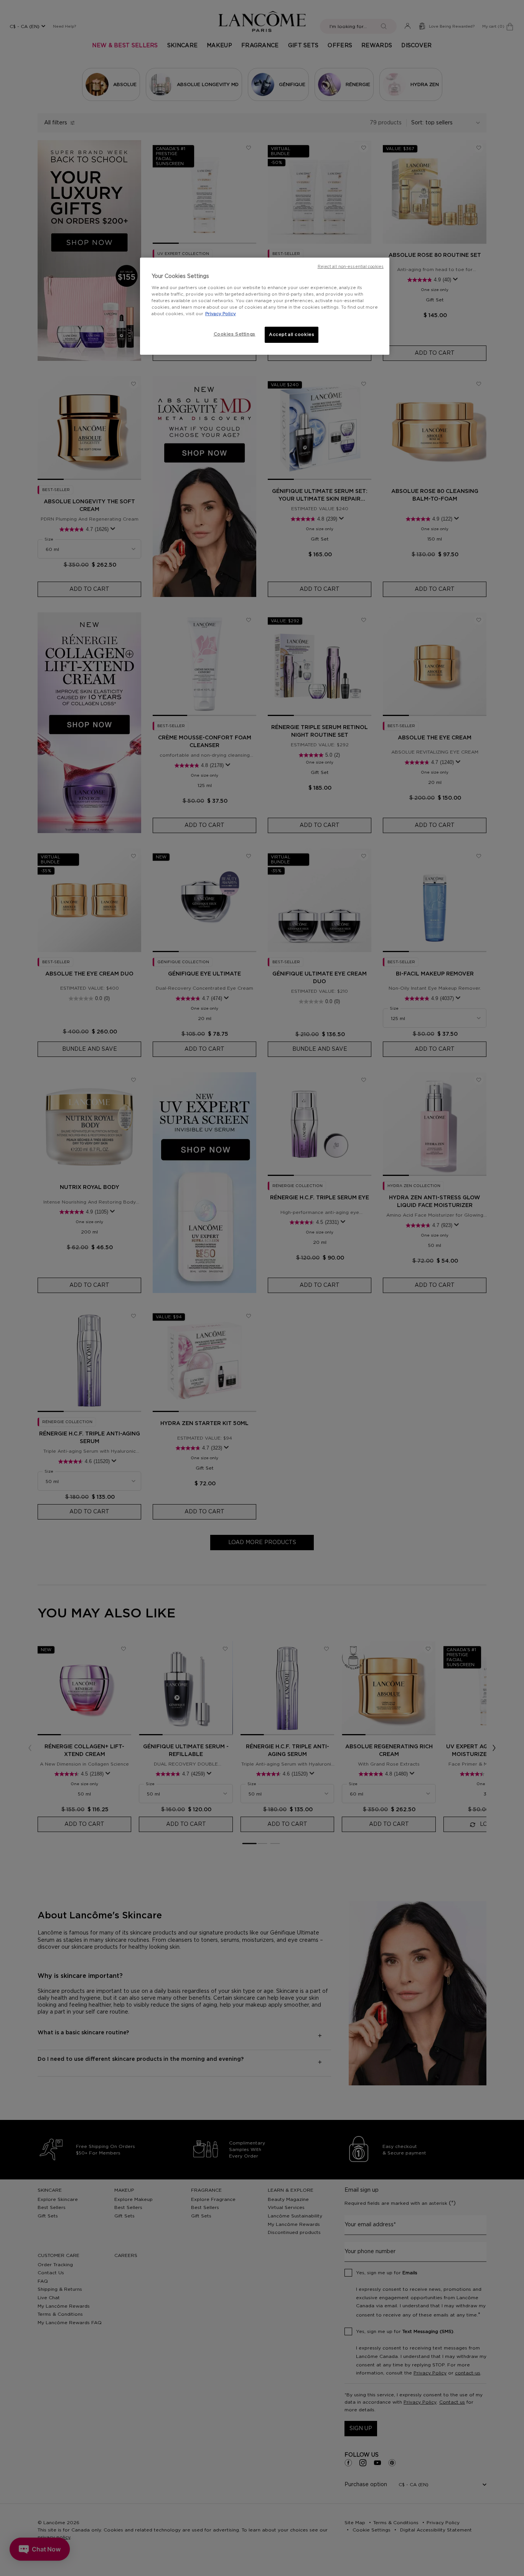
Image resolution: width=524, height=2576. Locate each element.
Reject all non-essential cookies (351, 267)
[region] (265, 306)
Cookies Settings (235, 334)
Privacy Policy (221, 314)
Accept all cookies (292, 335)
